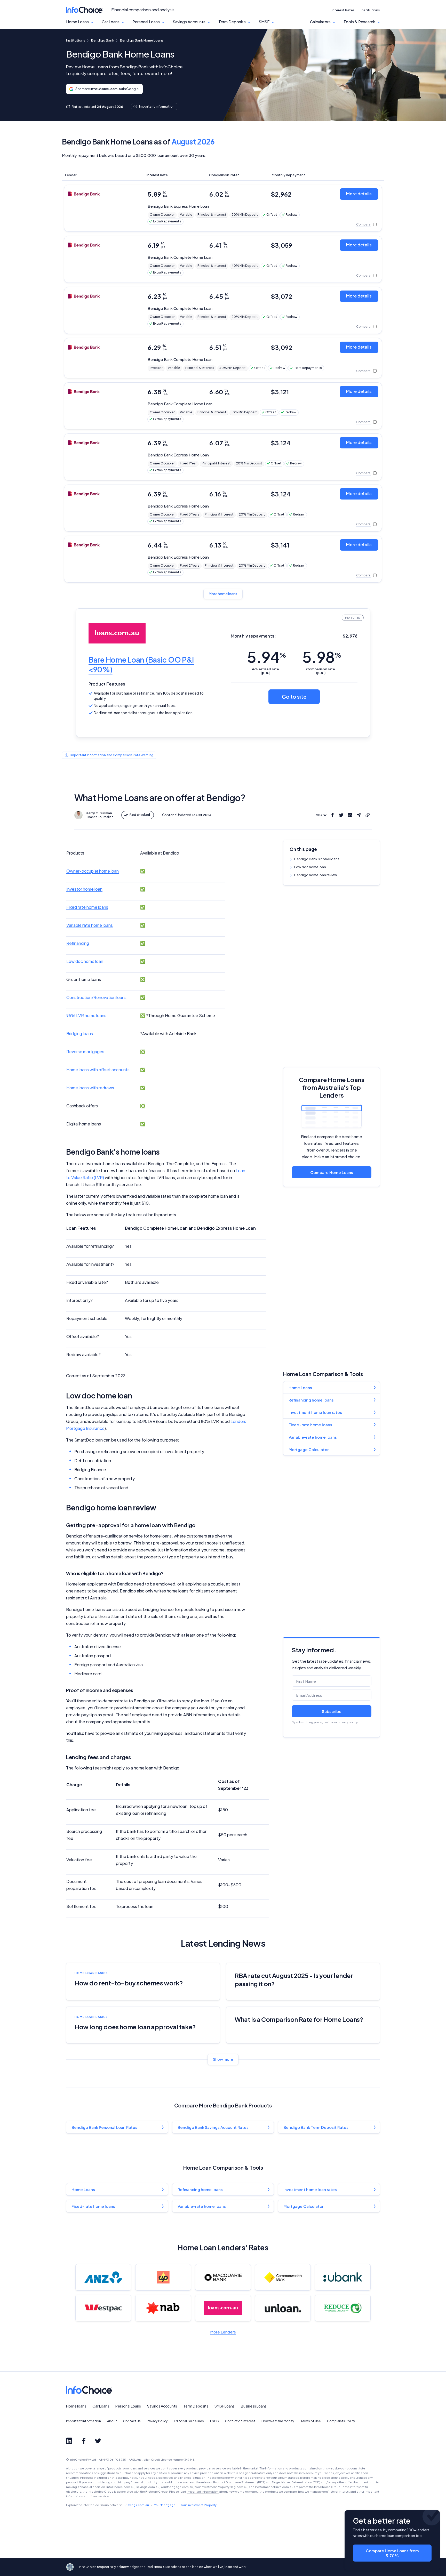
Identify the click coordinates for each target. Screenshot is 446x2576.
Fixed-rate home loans (310, 1425)
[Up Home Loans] (163, 2277)
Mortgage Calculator (309, 1449)
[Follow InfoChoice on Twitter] (98, 2441)
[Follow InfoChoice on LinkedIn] (69, 2441)
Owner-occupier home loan (93, 871)
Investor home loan (84, 889)
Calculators (320, 22)
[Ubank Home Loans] (343, 2277)
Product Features (107, 684)
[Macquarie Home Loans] (223, 2277)
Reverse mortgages (86, 1052)
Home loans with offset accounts (98, 1070)
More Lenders (223, 2332)
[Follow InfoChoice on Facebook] (84, 2441)
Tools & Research (359, 22)
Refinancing (78, 943)
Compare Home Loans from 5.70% (392, 2553)
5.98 (322, 657)
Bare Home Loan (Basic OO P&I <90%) (141, 665)
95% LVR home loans (86, 1015)
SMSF (264, 22)
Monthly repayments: (253, 636)
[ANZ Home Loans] (103, 2277)
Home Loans (77, 22)
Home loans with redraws (90, 1088)
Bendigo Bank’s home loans (317, 859)
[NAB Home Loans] (163, 2308)
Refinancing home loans (311, 1400)
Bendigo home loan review (316, 875)
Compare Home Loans (332, 1172)
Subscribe (332, 1711)
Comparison (321, 671)
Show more (223, 2059)
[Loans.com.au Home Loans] (223, 2308)
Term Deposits (232, 22)
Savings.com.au (137, 2505)
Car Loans (111, 22)
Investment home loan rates (315, 1412)
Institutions (370, 10)
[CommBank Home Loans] (283, 2277)
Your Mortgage (165, 2505)
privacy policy (348, 1722)
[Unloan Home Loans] (283, 2308)
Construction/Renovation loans (96, 997)
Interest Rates (343, 10)
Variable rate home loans (90, 925)
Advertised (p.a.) (265, 671)
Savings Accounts (189, 22)
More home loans (223, 594)
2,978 (350, 636)
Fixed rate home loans (87, 907)
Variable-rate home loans (313, 1437)
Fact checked (140, 815)
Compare (363, 224)
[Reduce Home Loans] (343, 2308)
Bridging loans (80, 1033)
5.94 (266, 657)
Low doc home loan (310, 867)
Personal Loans (146, 22)
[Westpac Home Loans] (103, 2308)
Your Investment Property (198, 2505)
